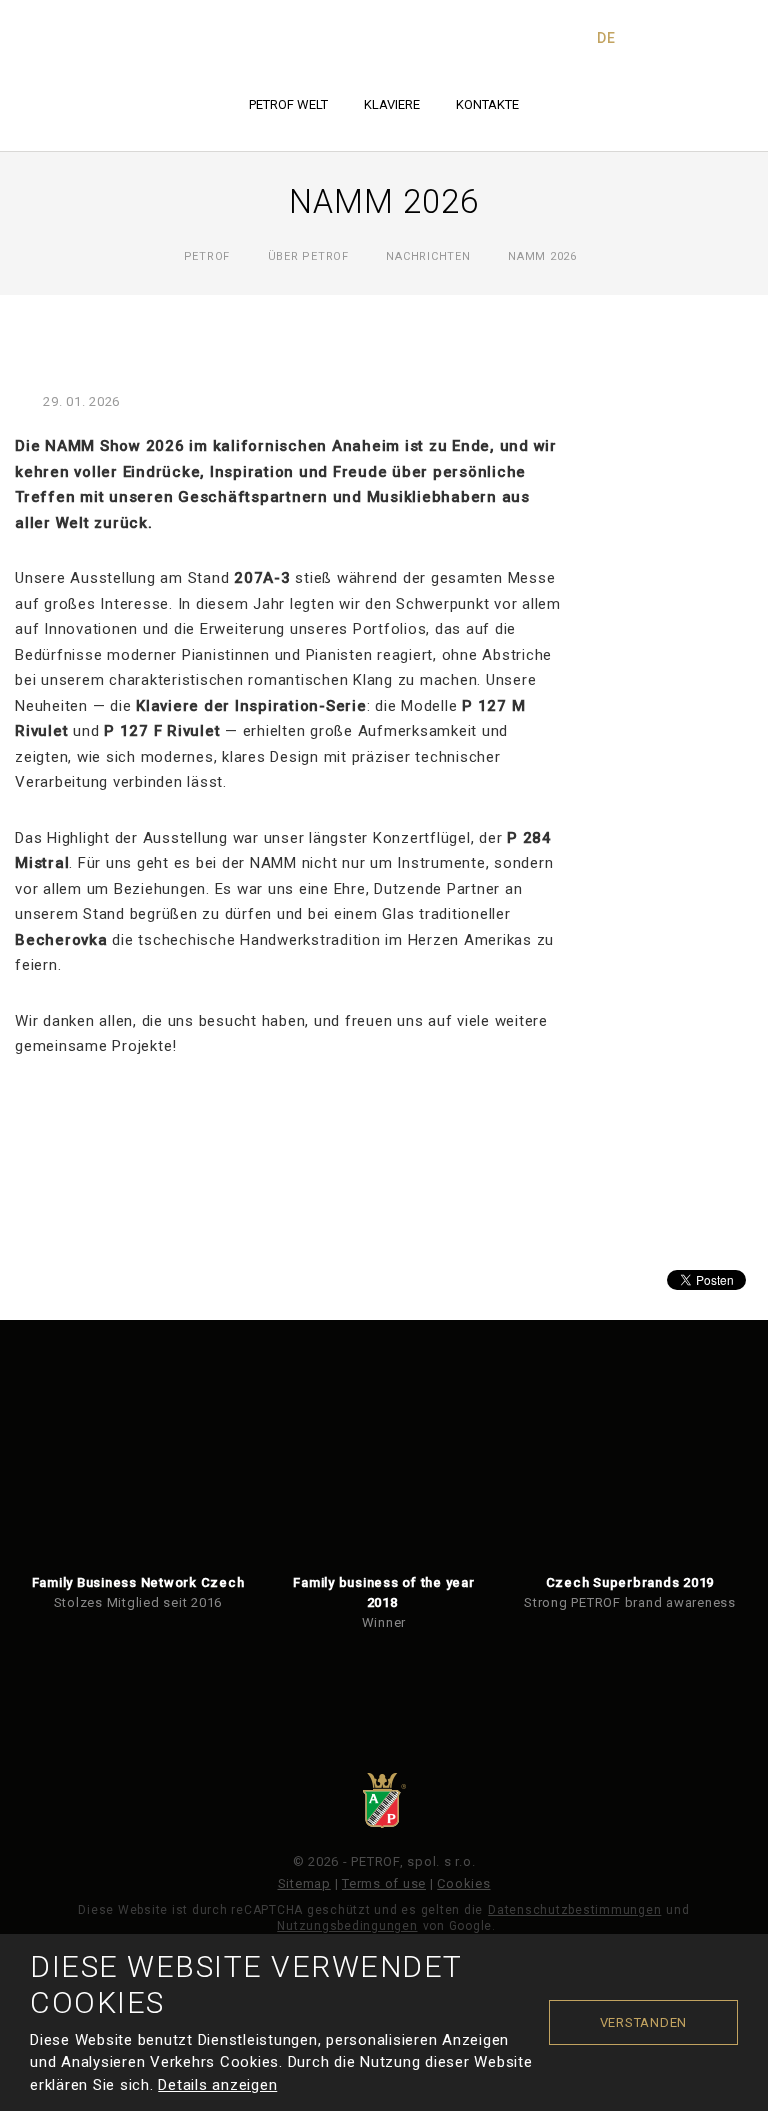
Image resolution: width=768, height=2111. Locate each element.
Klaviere (392, 104)
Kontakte (487, 104)
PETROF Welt (288, 104)
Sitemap (304, 1883)
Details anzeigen (217, 2085)
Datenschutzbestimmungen (574, 1910)
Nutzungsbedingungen (347, 1926)
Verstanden (644, 2022)
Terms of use (384, 1883)
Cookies (463, 1883)
